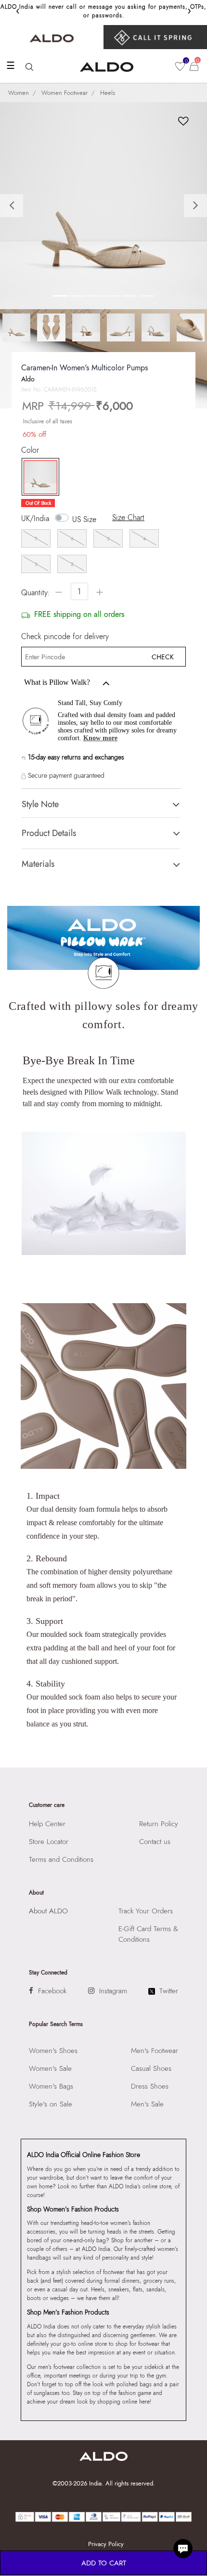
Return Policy (159, 1824)
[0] (180, 66)
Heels (108, 93)
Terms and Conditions (61, 1859)
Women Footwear (65, 93)
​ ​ (155, 37)
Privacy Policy (106, 2544)
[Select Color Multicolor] (38, 477)
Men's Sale (147, 2104)
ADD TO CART (104, 2563)
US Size (84, 519)
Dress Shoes (150, 2086)
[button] (16, 206)
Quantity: (36, 593)
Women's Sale (50, 2068)
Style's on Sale (51, 2104)
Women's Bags (51, 2086)
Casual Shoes (151, 2068)
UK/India (35, 519)
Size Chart (128, 517)
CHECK (163, 657)
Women (19, 93)
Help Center (47, 1824)
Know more (100, 738)
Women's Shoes (53, 2051)
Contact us (155, 1842)
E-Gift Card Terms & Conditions (148, 1934)
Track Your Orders (146, 1911)
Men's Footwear (155, 2051)
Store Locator (49, 1842)
